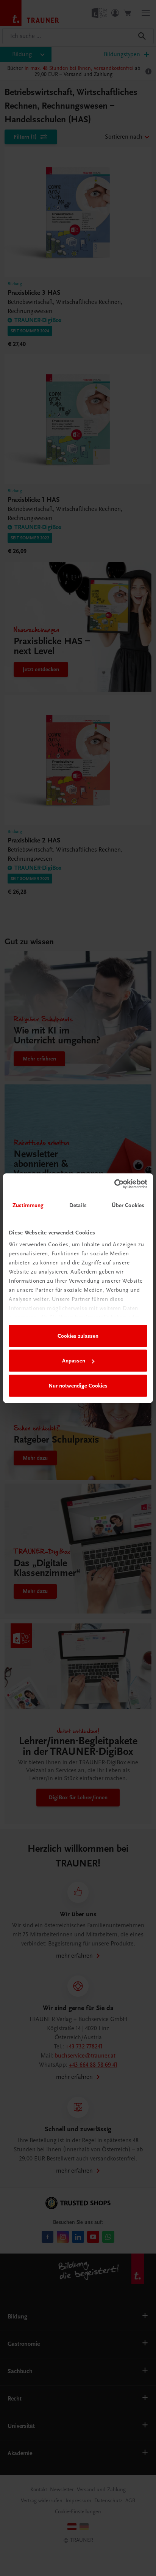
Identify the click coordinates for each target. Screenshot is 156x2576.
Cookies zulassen (78, 1336)
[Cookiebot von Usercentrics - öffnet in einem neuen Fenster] (114, 1184)
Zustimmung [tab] (28, 1205)
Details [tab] (78, 1205)
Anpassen (74, 1361)
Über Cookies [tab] (128, 1205)
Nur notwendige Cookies (78, 1386)
